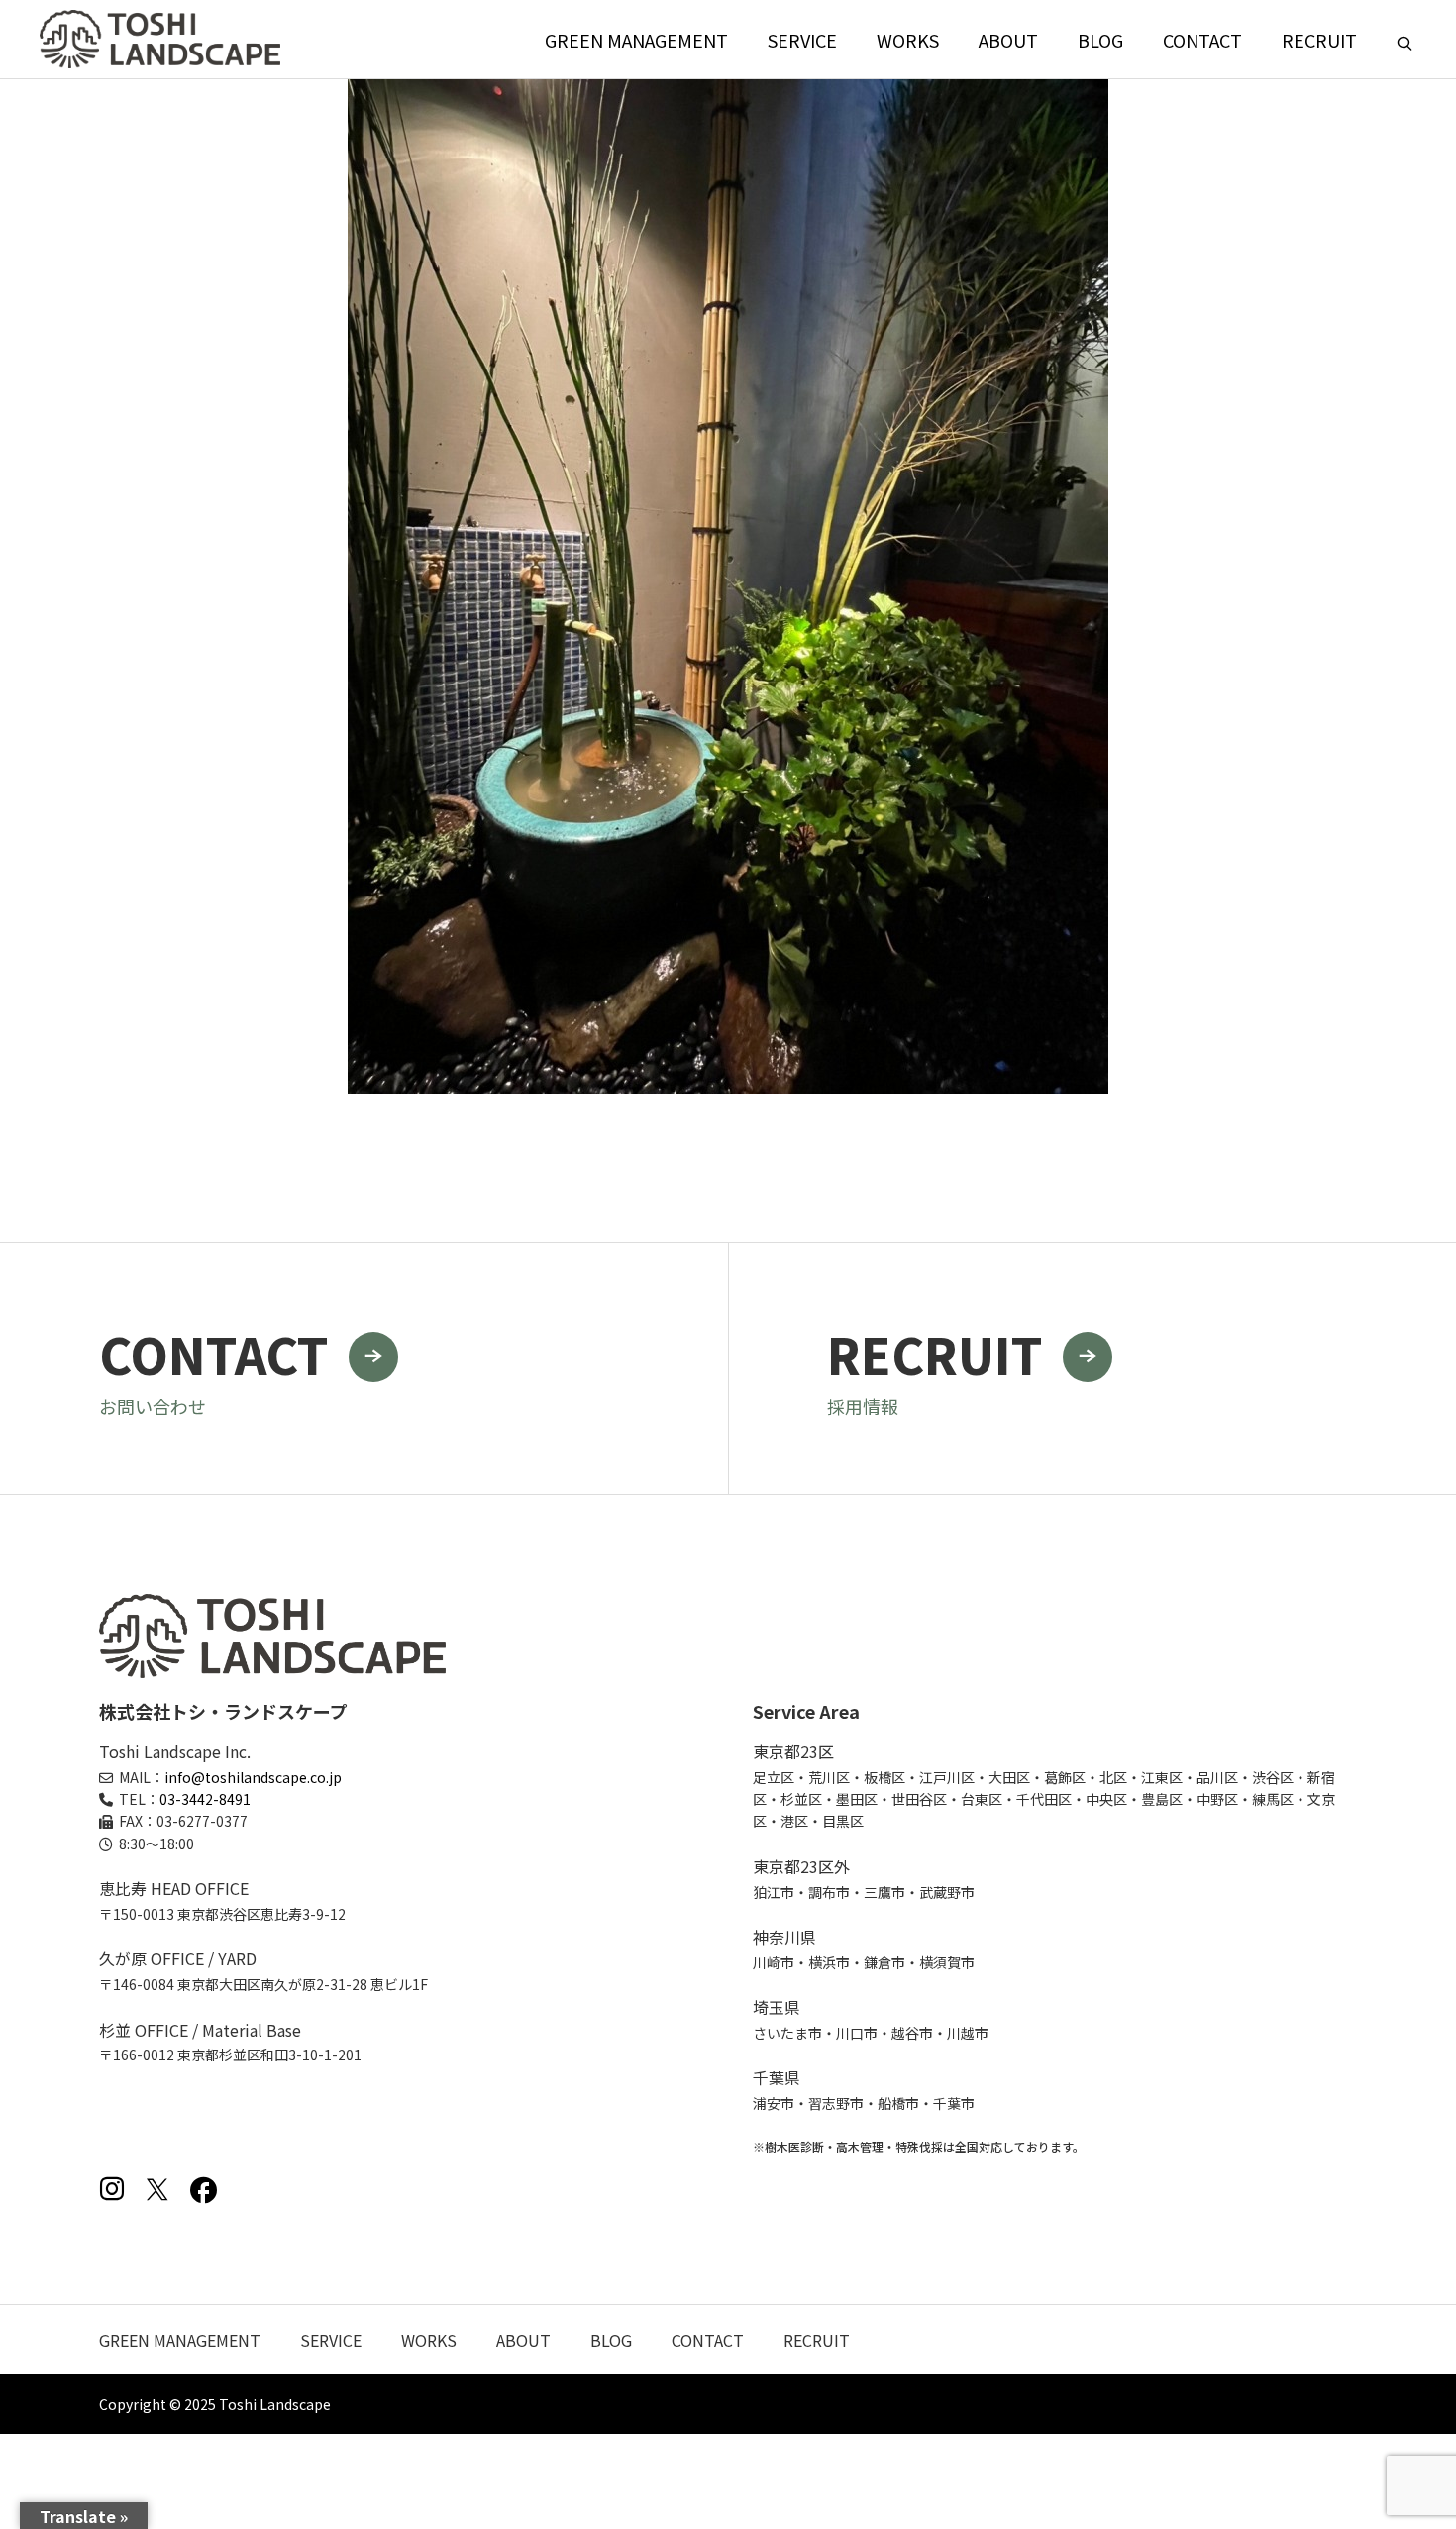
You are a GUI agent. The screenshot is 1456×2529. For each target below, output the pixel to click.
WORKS (908, 40)
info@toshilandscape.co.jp (253, 1777)
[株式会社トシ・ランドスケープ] (160, 39)
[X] (157, 2189)
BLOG (1100, 40)
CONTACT (1202, 40)
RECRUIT (1319, 40)
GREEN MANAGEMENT (636, 40)
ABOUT (1008, 40)
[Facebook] (203, 2189)
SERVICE (802, 40)
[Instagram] (112, 2189)
